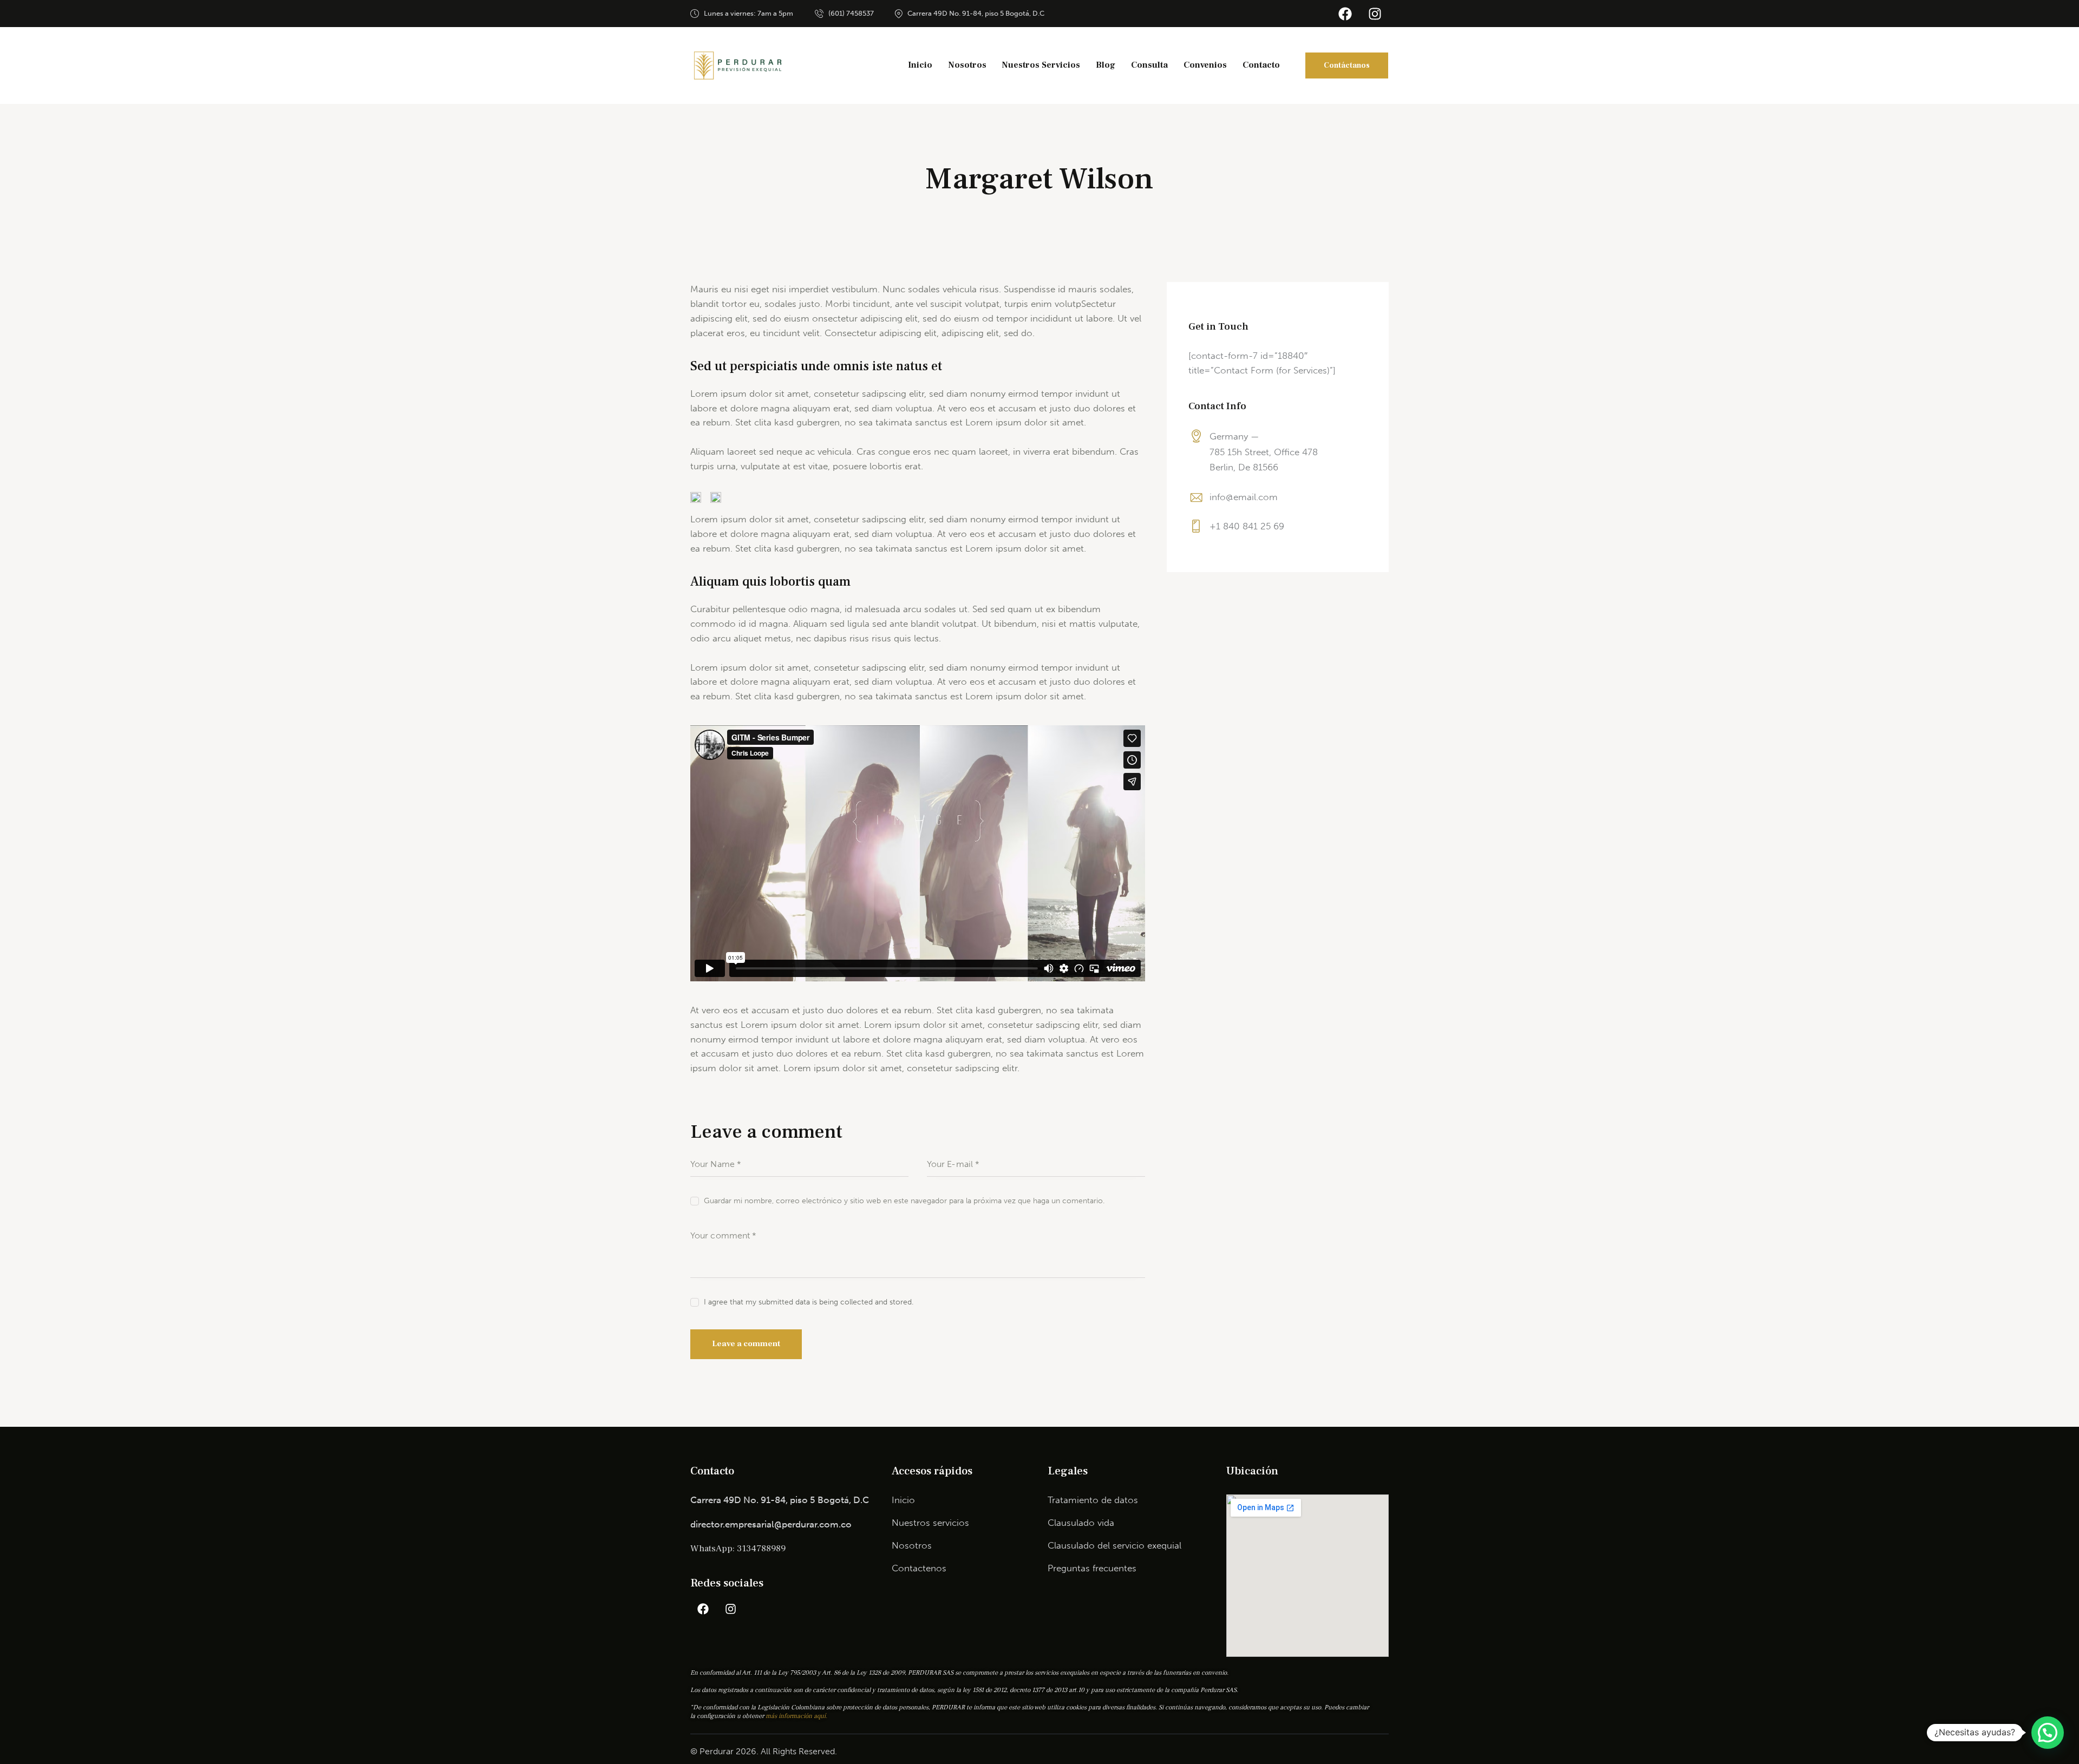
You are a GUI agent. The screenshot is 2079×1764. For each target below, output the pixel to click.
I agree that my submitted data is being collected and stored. (809, 1302)
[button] (2048, 1733)
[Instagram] (1375, 14)
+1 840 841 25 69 (1247, 526)
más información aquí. (796, 1716)
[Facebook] (1345, 14)
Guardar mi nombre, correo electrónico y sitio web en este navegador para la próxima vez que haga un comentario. (904, 1201)
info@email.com (1244, 497)
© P (698, 1751)
